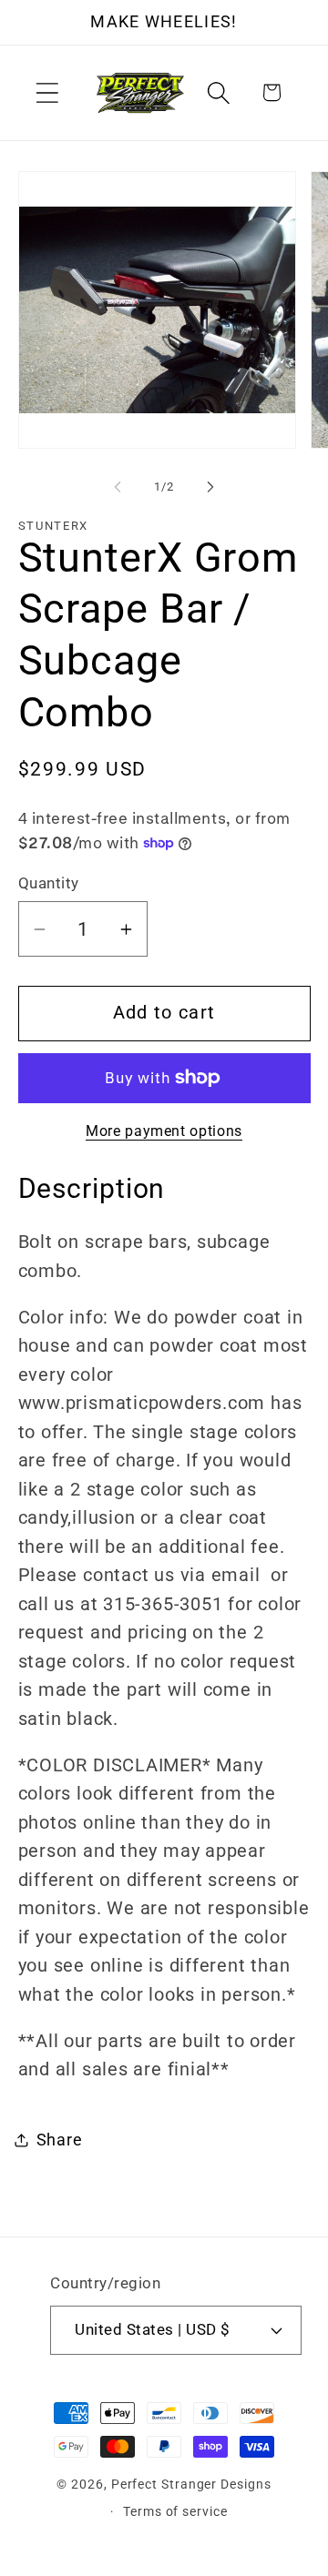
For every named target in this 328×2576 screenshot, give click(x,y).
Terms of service (175, 2511)
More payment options (164, 1131)
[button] (47, 92)
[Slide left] (118, 487)
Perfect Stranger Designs (191, 2484)
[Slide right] (210, 487)
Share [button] (60, 2140)
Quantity (49, 883)
